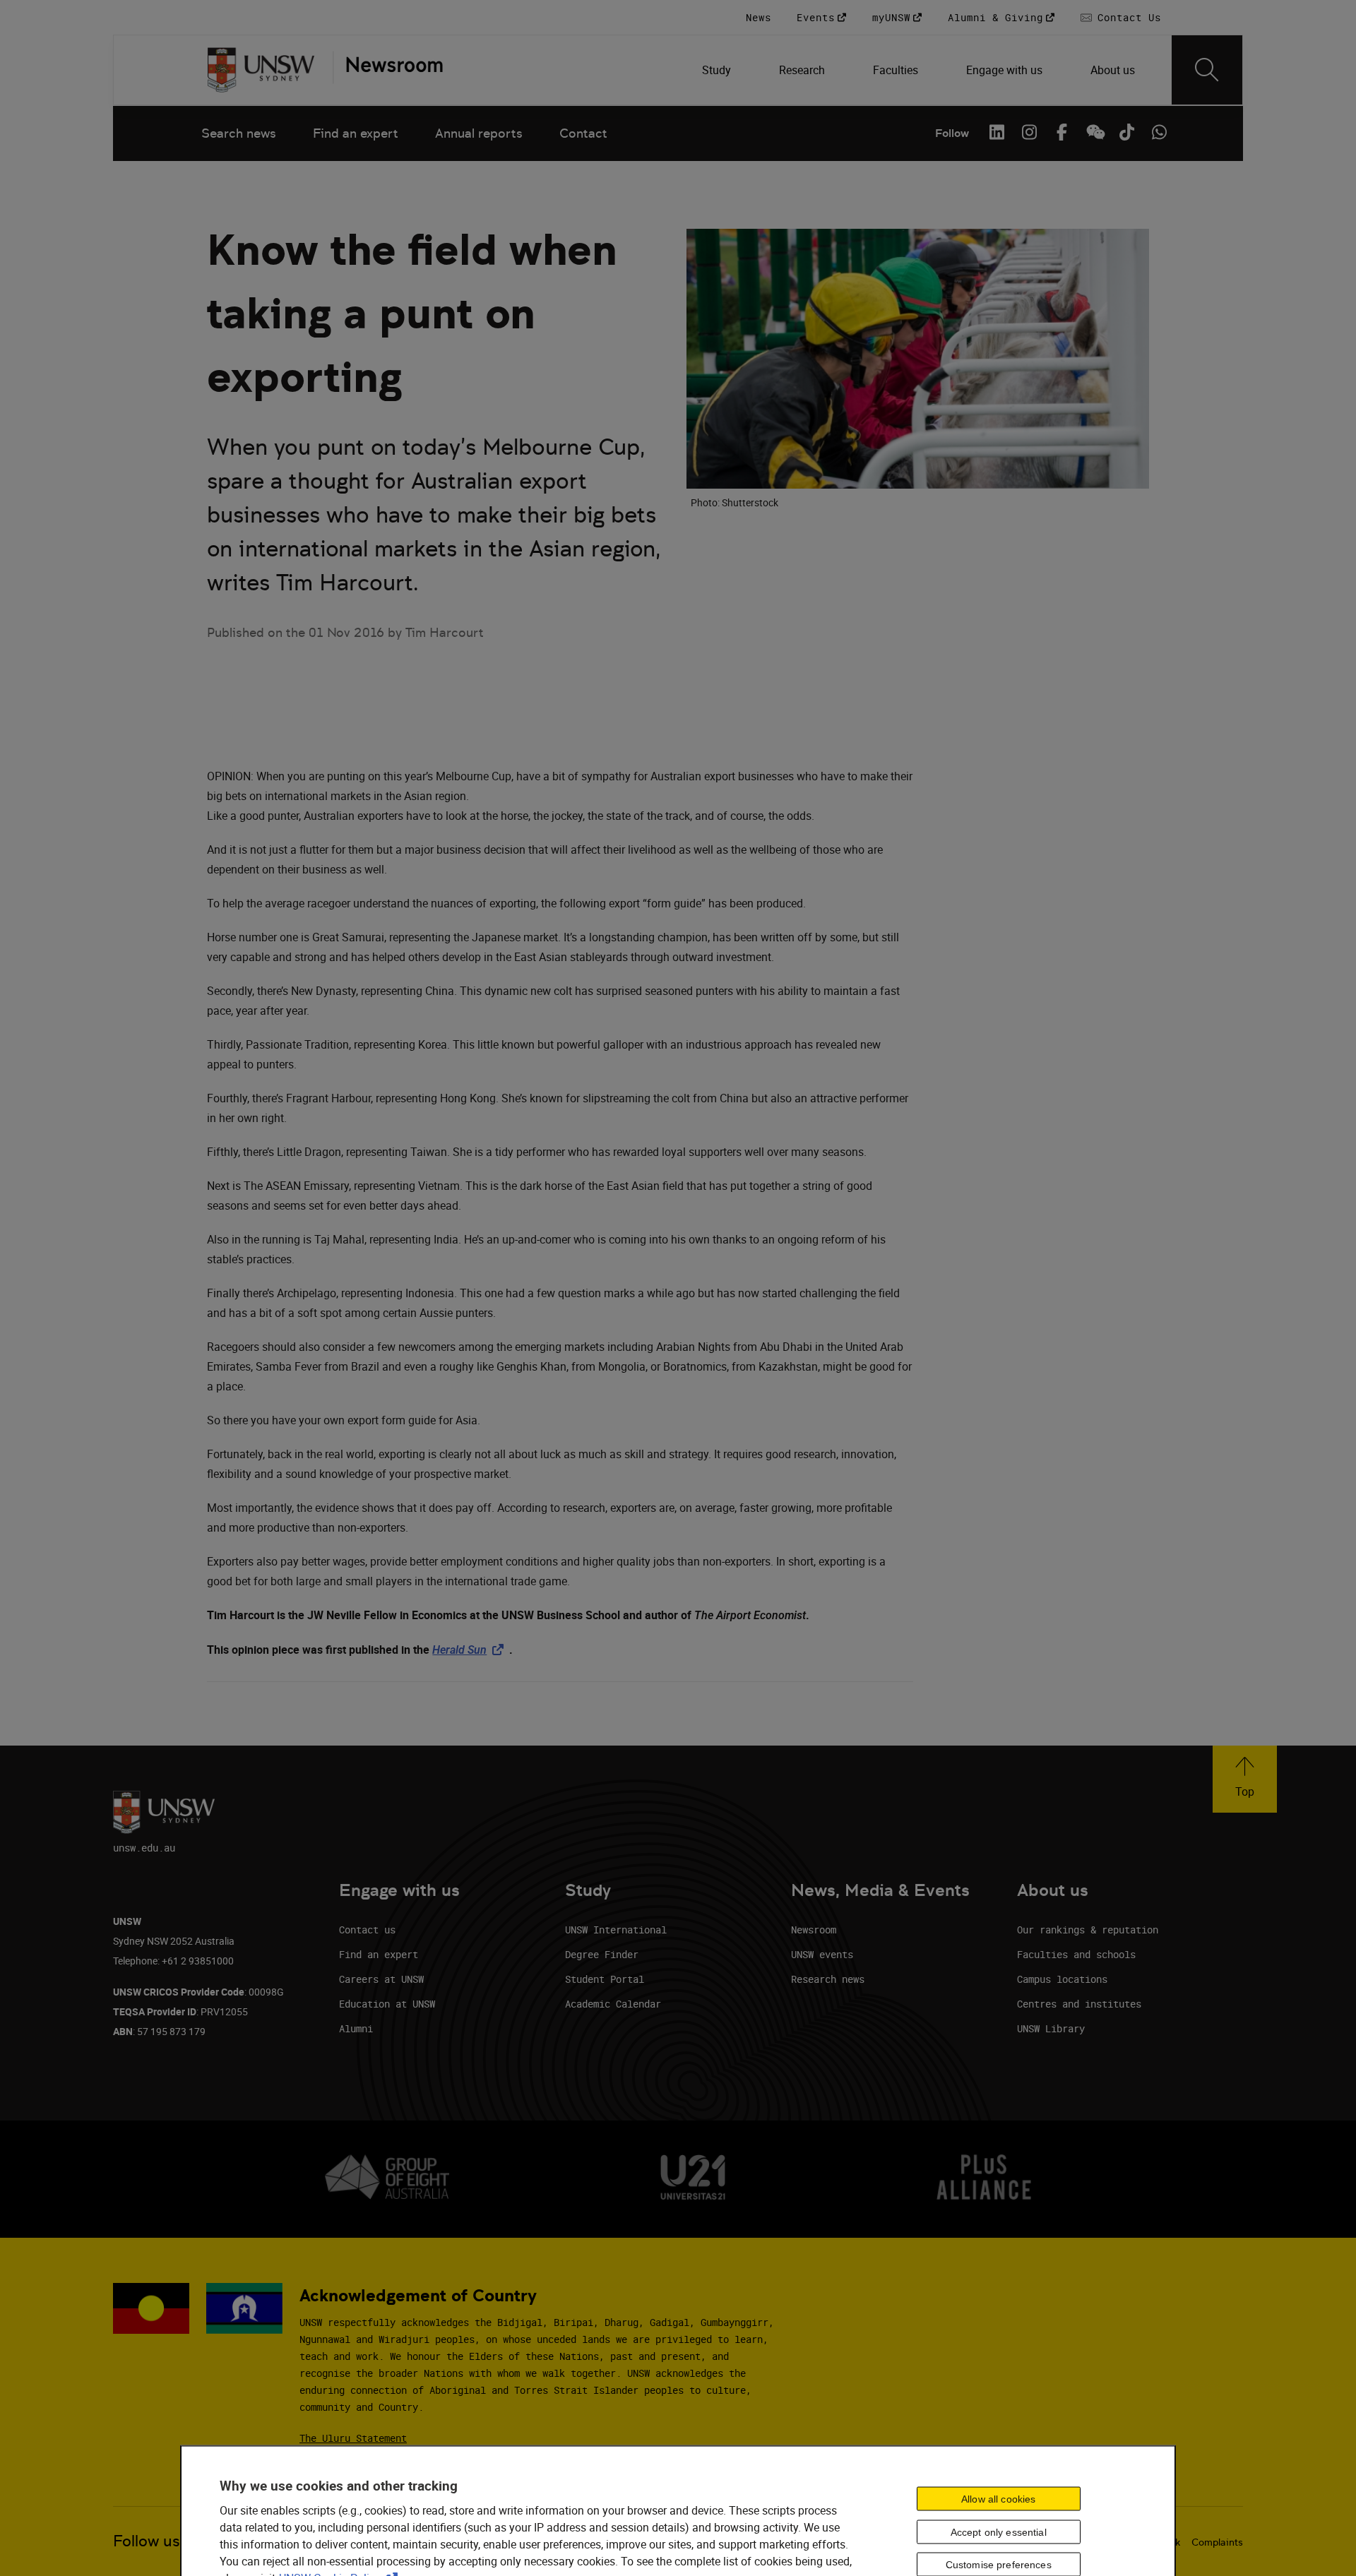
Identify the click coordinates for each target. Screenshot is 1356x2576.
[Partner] (388, 70)
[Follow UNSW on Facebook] (1061, 132)
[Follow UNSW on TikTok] (1126, 132)
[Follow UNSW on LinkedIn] (997, 132)
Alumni (356, 2028)
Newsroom (814, 1930)
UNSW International (616, 1930)
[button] (1245, 1779)
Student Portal (605, 1979)
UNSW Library (1051, 2028)
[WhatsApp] (1159, 132)
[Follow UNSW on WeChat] (1094, 132)
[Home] (261, 70)
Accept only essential (999, 2532)
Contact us (367, 1930)
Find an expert (356, 133)
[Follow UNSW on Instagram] (1029, 132)
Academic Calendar (613, 2004)
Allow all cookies (998, 2498)
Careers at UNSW (381, 1979)
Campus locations (1062, 1979)
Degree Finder (602, 1954)
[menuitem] (718, 70)
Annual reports (479, 133)
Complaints (1217, 2542)
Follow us (147, 2541)
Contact (583, 133)
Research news (828, 1979)
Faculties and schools (1076, 1954)
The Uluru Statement (353, 2438)
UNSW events (822, 1954)
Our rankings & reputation (1088, 1930)
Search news (239, 133)
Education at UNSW (387, 2004)
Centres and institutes (1079, 2004)
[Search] (1207, 70)
